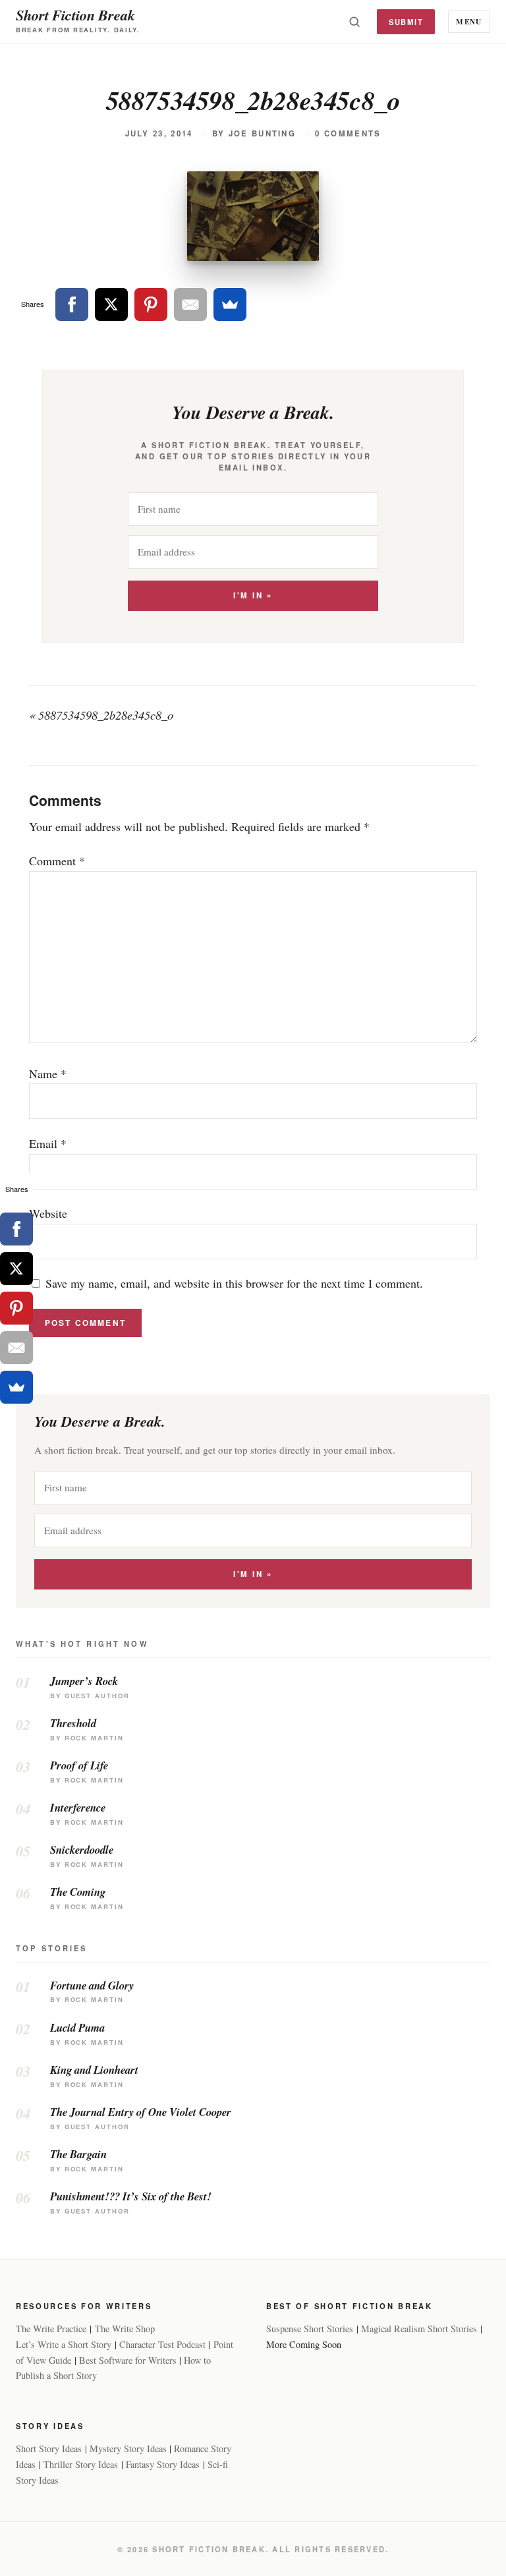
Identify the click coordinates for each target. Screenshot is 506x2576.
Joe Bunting (262, 133)
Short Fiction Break (75, 15)
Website (48, 1213)
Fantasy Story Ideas (163, 2464)
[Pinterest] (151, 304)
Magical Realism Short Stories (419, 2329)
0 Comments (348, 133)
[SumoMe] (230, 304)
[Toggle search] (354, 22)
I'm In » (253, 595)
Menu (469, 21)
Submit (406, 22)
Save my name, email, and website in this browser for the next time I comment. (234, 1283)
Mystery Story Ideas (128, 2448)
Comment (57, 861)
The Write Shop (125, 2329)
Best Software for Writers (128, 2360)
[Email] (190, 304)
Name (48, 1073)
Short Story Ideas (49, 2448)
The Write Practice (51, 2329)
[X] (111, 304)
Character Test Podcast (162, 2344)
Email (48, 1143)
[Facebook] (72, 304)
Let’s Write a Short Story (64, 2344)
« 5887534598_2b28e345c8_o (101, 715)
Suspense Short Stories (310, 2329)
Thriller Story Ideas (81, 2464)
